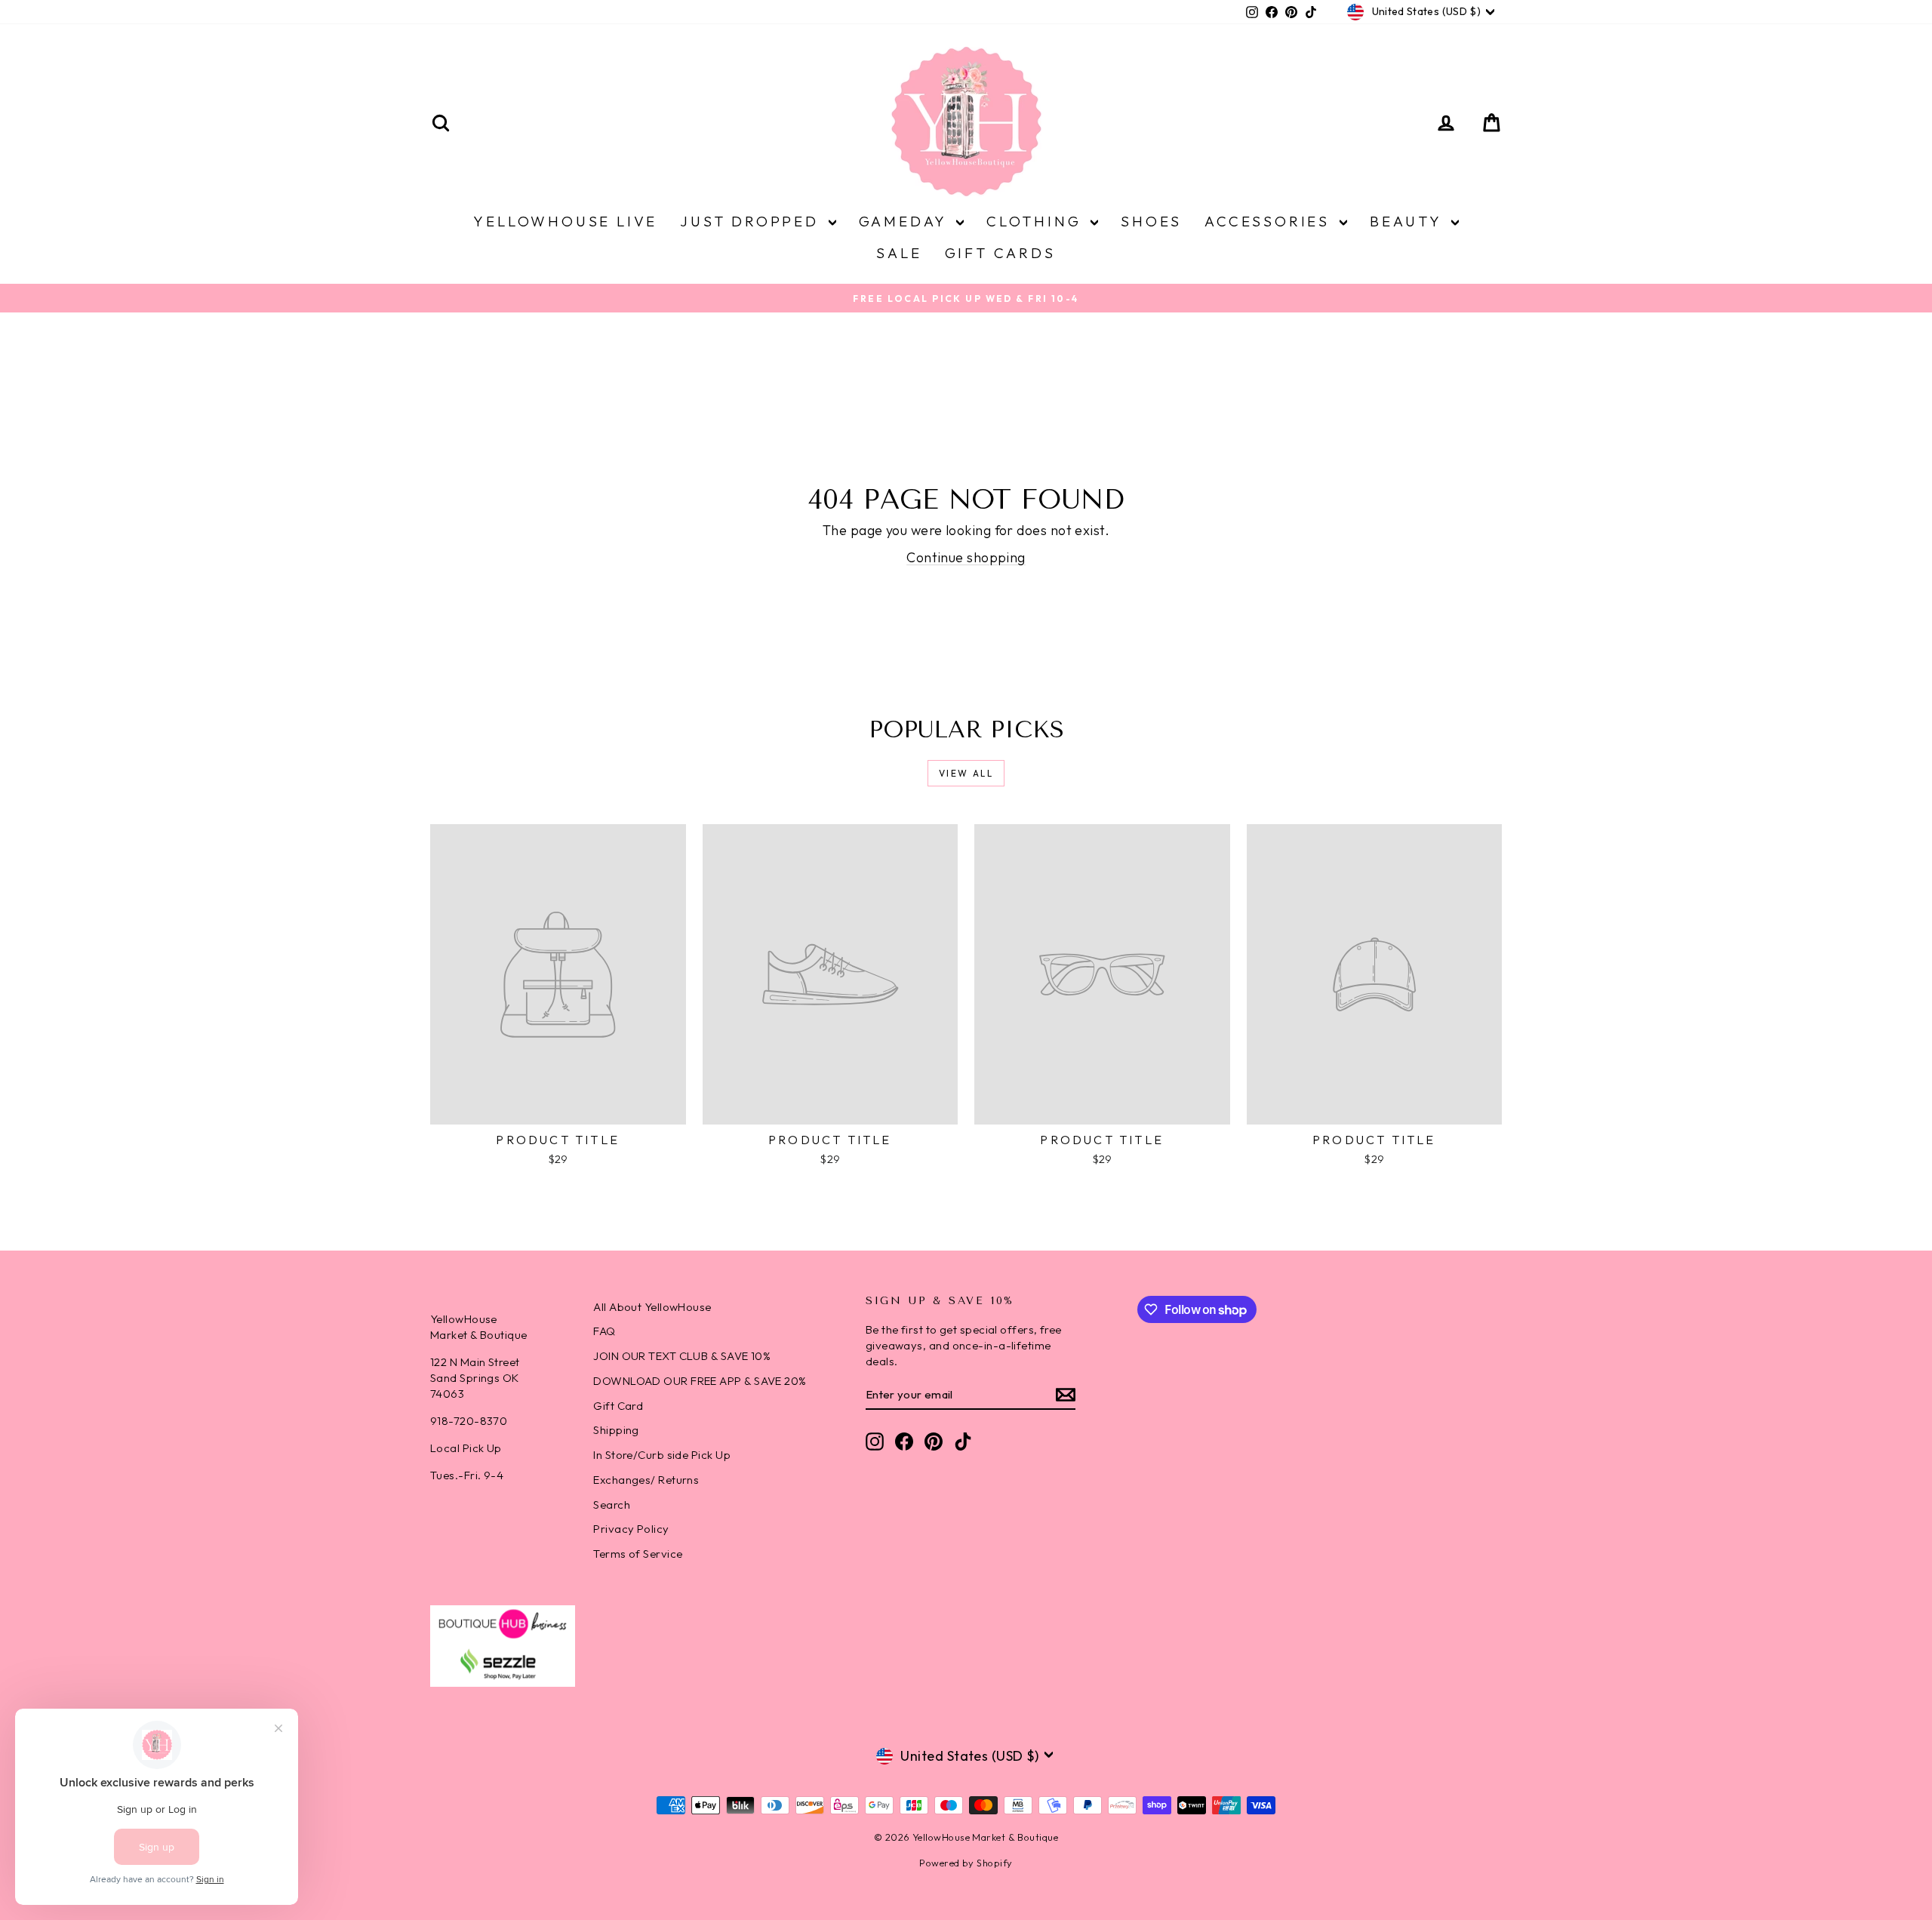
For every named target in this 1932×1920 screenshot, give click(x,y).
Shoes (1151, 221)
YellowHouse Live (565, 221)
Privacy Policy (631, 1529)
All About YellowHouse (652, 1307)
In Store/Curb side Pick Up (662, 1455)
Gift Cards (1000, 253)
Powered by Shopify (966, 1863)
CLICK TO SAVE (1475, 1813)
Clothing (1037, 221)
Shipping (616, 1430)
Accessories (1270, 221)
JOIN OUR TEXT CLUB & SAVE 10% (682, 1356)
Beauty (1409, 221)
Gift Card (618, 1406)
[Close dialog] (1898, 1547)
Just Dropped (752, 221)
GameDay (906, 221)
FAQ (604, 1331)
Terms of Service (638, 1554)
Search (612, 1505)
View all (966, 773)
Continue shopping (966, 557)
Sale (899, 253)
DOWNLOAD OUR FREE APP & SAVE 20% (700, 1381)
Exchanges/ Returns (646, 1480)
